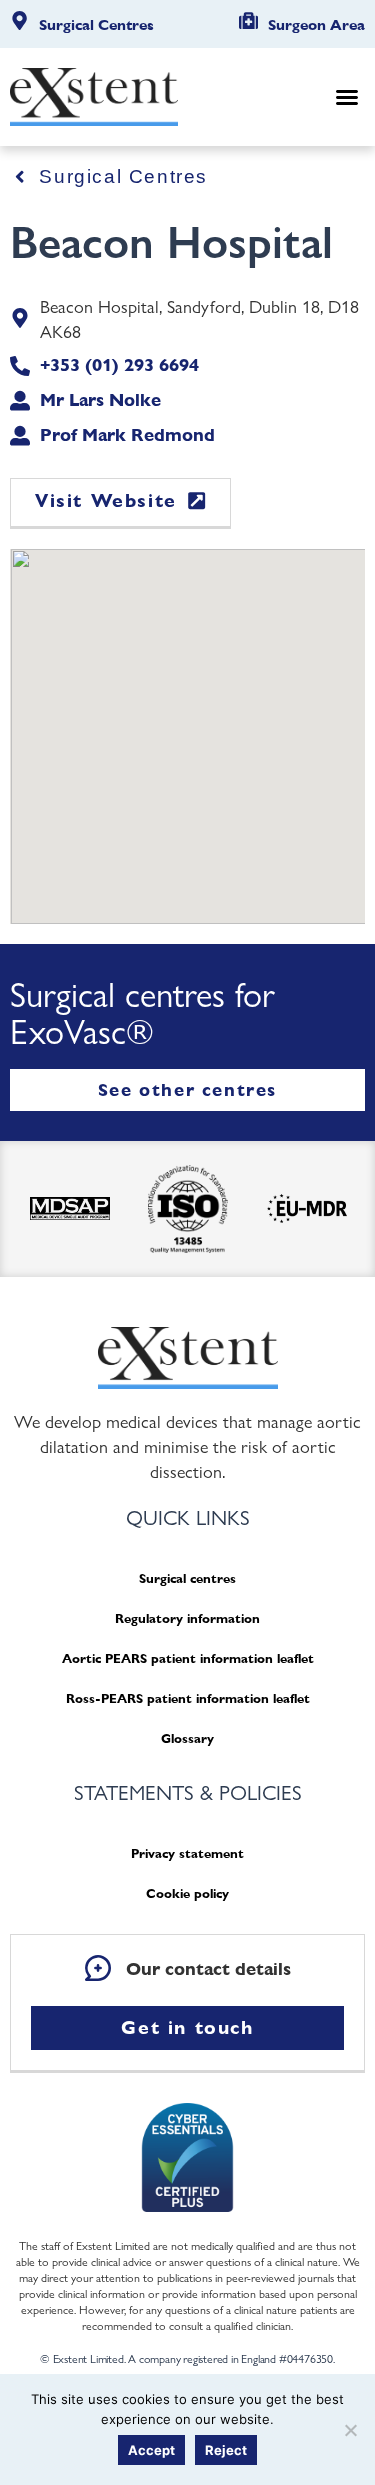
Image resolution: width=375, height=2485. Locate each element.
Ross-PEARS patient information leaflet (188, 1698)
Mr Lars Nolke (100, 399)
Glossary (187, 1738)
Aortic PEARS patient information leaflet (188, 1658)
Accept (151, 2450)
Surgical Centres (96, 25)
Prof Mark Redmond (127, 434)
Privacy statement (187, 1853)
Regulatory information (187, 1618)
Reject (226, 2450)
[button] (347, 97)
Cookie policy (187, 1893)
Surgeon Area (316, 25)
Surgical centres (187, 1578)
